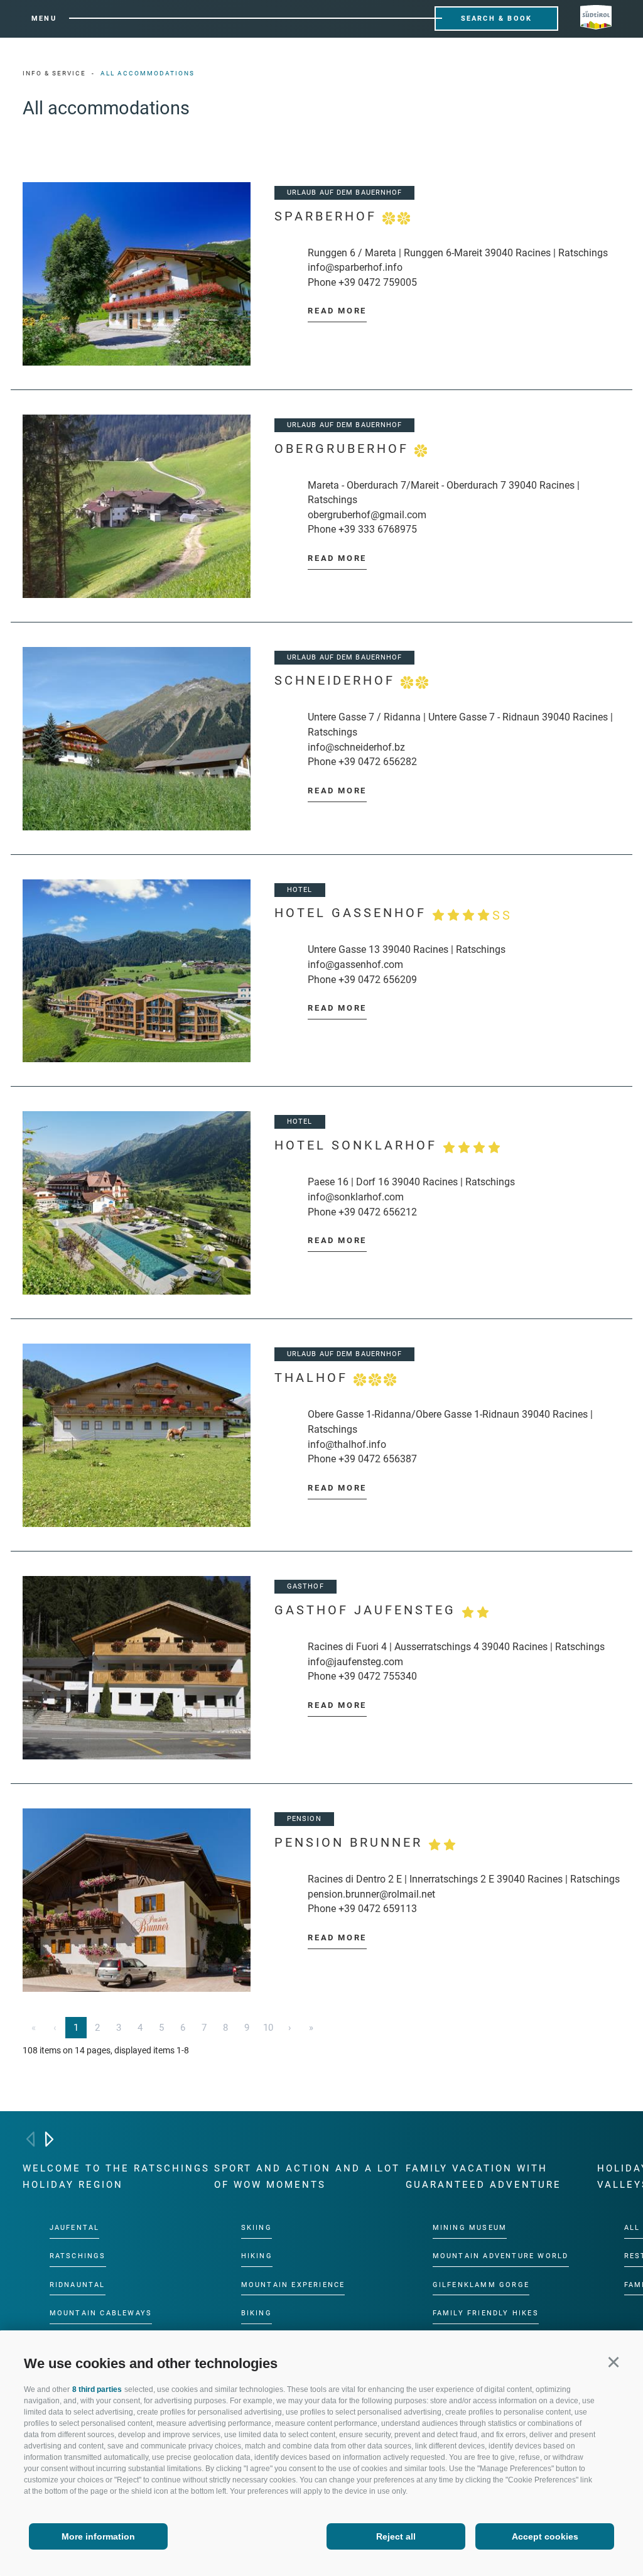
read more (337, 311)
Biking (257, 2313)
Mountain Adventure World (501, 2256)
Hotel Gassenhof (393, 914)
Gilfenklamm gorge (481, 2284)
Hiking (257, 2256)
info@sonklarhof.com (356, 1197)
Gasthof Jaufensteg (368, 1610)
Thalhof (314, 1378)
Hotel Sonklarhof (359, 1145)
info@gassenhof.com (355, 965)
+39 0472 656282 (378, 762)
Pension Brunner (351, 1843)
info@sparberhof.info (355, 267)
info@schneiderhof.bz (356, 747)
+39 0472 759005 (378, 282)
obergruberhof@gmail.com (367, 515)
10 (268, 2028)
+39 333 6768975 (378, 529)
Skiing (257, 2228)
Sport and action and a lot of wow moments (307, 2177)
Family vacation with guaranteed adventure (484, 2177)
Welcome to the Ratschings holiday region (116, 2177)
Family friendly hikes (486, 2313)
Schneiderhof (338, 681)
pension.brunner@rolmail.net (371, 1894)
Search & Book (497, 19)
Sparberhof (328, 216)
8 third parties (97, 2389)
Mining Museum (470, 2228)
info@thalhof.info (347, 1444)
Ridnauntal (78, 2284)
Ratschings (78, 2256)
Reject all (396, 2536)
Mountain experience (293, 2284)
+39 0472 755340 (378, 1676)
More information (98, 2536)
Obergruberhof (344, 449)
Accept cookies (545, 2536)
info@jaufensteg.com (355, 1662)
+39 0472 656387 (378, 1459)
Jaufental (75, 2228)
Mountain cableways (101, 2313)
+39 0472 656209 (378, 980)
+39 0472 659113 (378, 1909)
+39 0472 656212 (378, 1212)
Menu (44, 19)
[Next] (49, 2139)
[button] (613, 2361)
